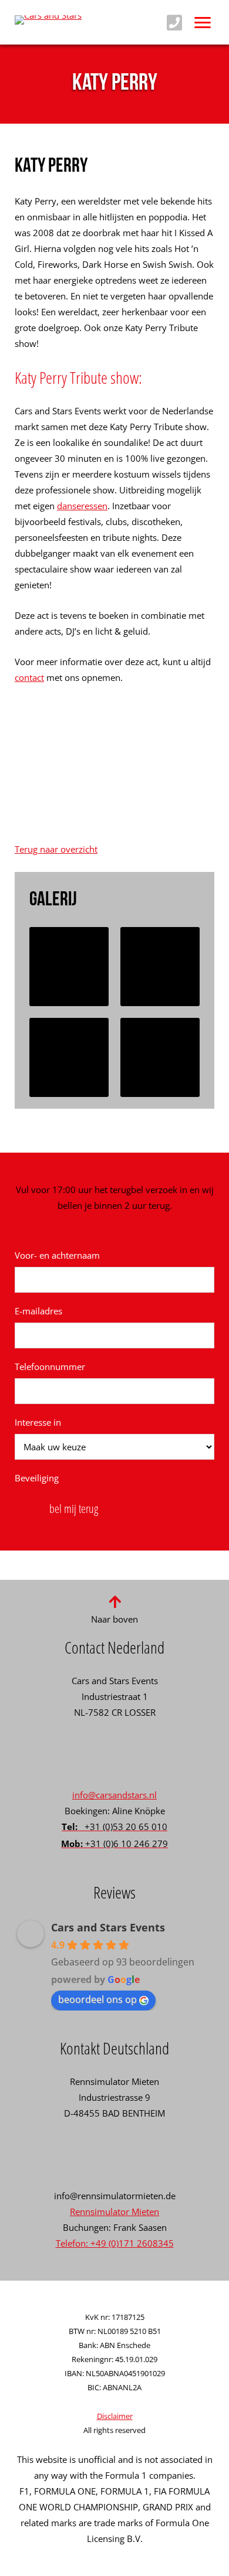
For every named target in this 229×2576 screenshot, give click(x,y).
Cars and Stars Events (108, 1927)
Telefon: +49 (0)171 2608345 (115, 2243)
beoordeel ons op (97, 1999)
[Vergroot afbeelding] (69, 967)
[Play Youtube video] (114, 771)
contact (29, 677)
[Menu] (203, 22)
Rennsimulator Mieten (114, 2212)
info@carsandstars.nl (114, 1795)
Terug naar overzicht (56, 849)
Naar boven (114, 1619)
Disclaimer (115, 2416)
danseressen (82, 506)
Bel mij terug (74, 1509)
